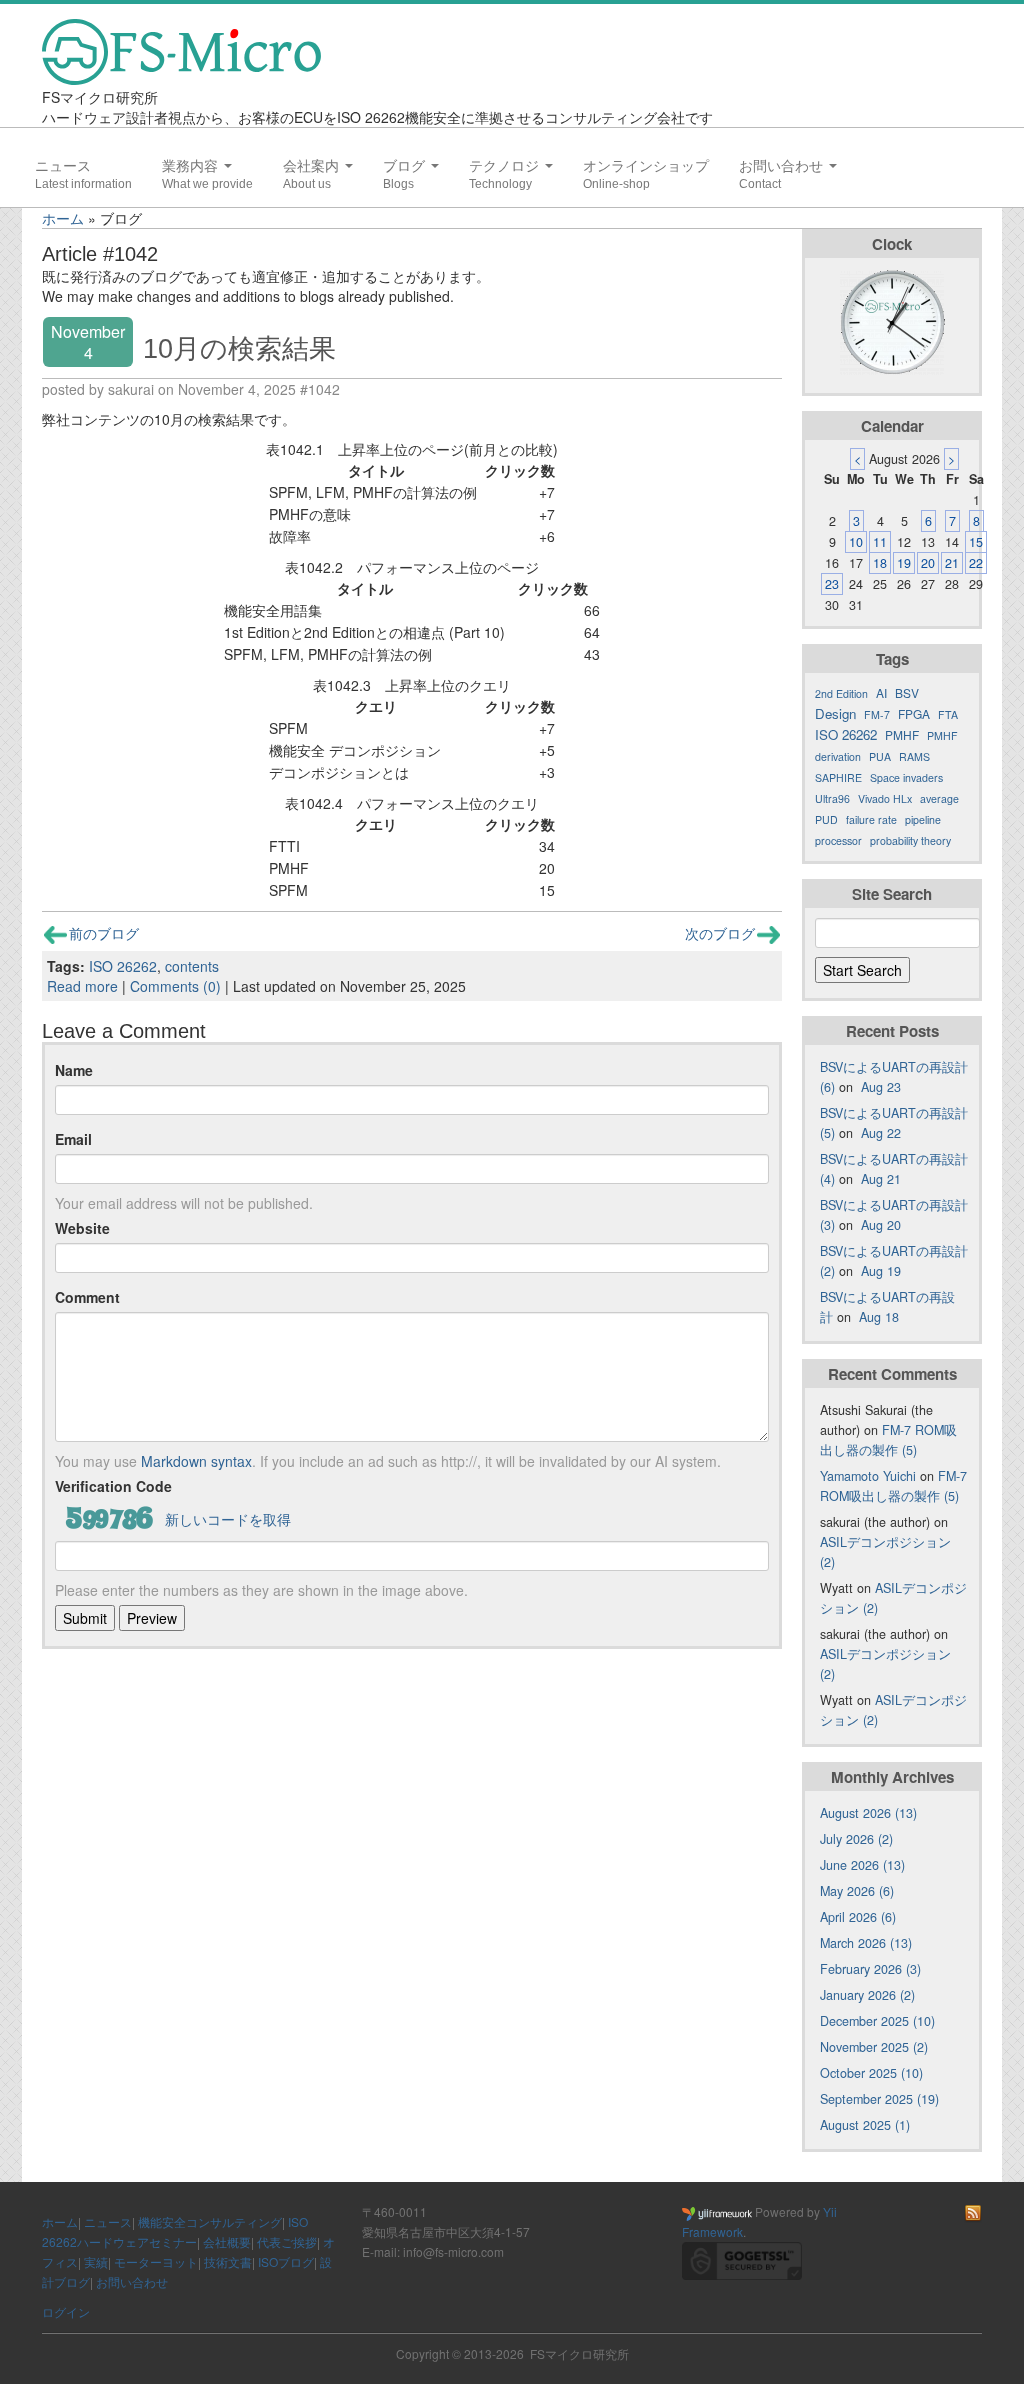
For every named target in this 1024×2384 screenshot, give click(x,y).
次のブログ (720, 933)
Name (74, 1070)
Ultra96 (832, 798)
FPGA (914, 713)
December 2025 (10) (877, 2021)
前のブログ (104, 933)
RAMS (914, 756)
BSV (907, 692)
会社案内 (313, 166)
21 (952, 563)
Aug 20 (881, 1225)
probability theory (910, 840)
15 (976, 542)
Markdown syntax (196, 1461)
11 (880, 542)
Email (73, 1139)
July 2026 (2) (856, 1839)
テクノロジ (506, 166)
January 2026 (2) (867, 1995)
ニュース (63, 166)
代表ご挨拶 (287, 2241)
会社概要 (227, 2241)
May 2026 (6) (857, 1891)
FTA (948, 714)
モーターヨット (156, 2261)
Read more (82, 986)
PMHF (902, 734)
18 (880, 563)
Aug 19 (881, 1271)
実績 (96, 2261)
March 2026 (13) (866, 1943)
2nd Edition (841, 693)
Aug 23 (881, 1087)
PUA (880, 756)
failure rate (871, 819)
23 (832, 584)
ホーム (63, 218)
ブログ (406, 166)
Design (835, 713)
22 (976, 563)
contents (192, 966)
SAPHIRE (838, 777)
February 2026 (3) (870, 1969)
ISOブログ (286, 2261)
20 (928, 563)
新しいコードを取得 (228, 1519)
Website (82, 1228)
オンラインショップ (646, 166)
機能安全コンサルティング (210, 2221)
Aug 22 (881, 1133)
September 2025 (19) (879, 2099)
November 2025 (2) (874, 2047)
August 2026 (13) (868, 1813)
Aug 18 (879, 1317)
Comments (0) (175, 986)
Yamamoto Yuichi (868, 1476)
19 (904, 563)
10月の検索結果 (239, 348)
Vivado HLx (885, 798)
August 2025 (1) (865, 2125)
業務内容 (192, 166)
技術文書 (228, 2261)
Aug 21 (881, 1179)
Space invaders (906, 777)
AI (881, 692)
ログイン (66, 2311)
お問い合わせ (783, 166)
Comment (87, 1297)
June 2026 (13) (862, 1865)
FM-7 (877, 714)
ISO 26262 (123, 966)
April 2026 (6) (858, 1917)
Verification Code (113, 1486)
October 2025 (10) (871, 2073)
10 (856, 542)
